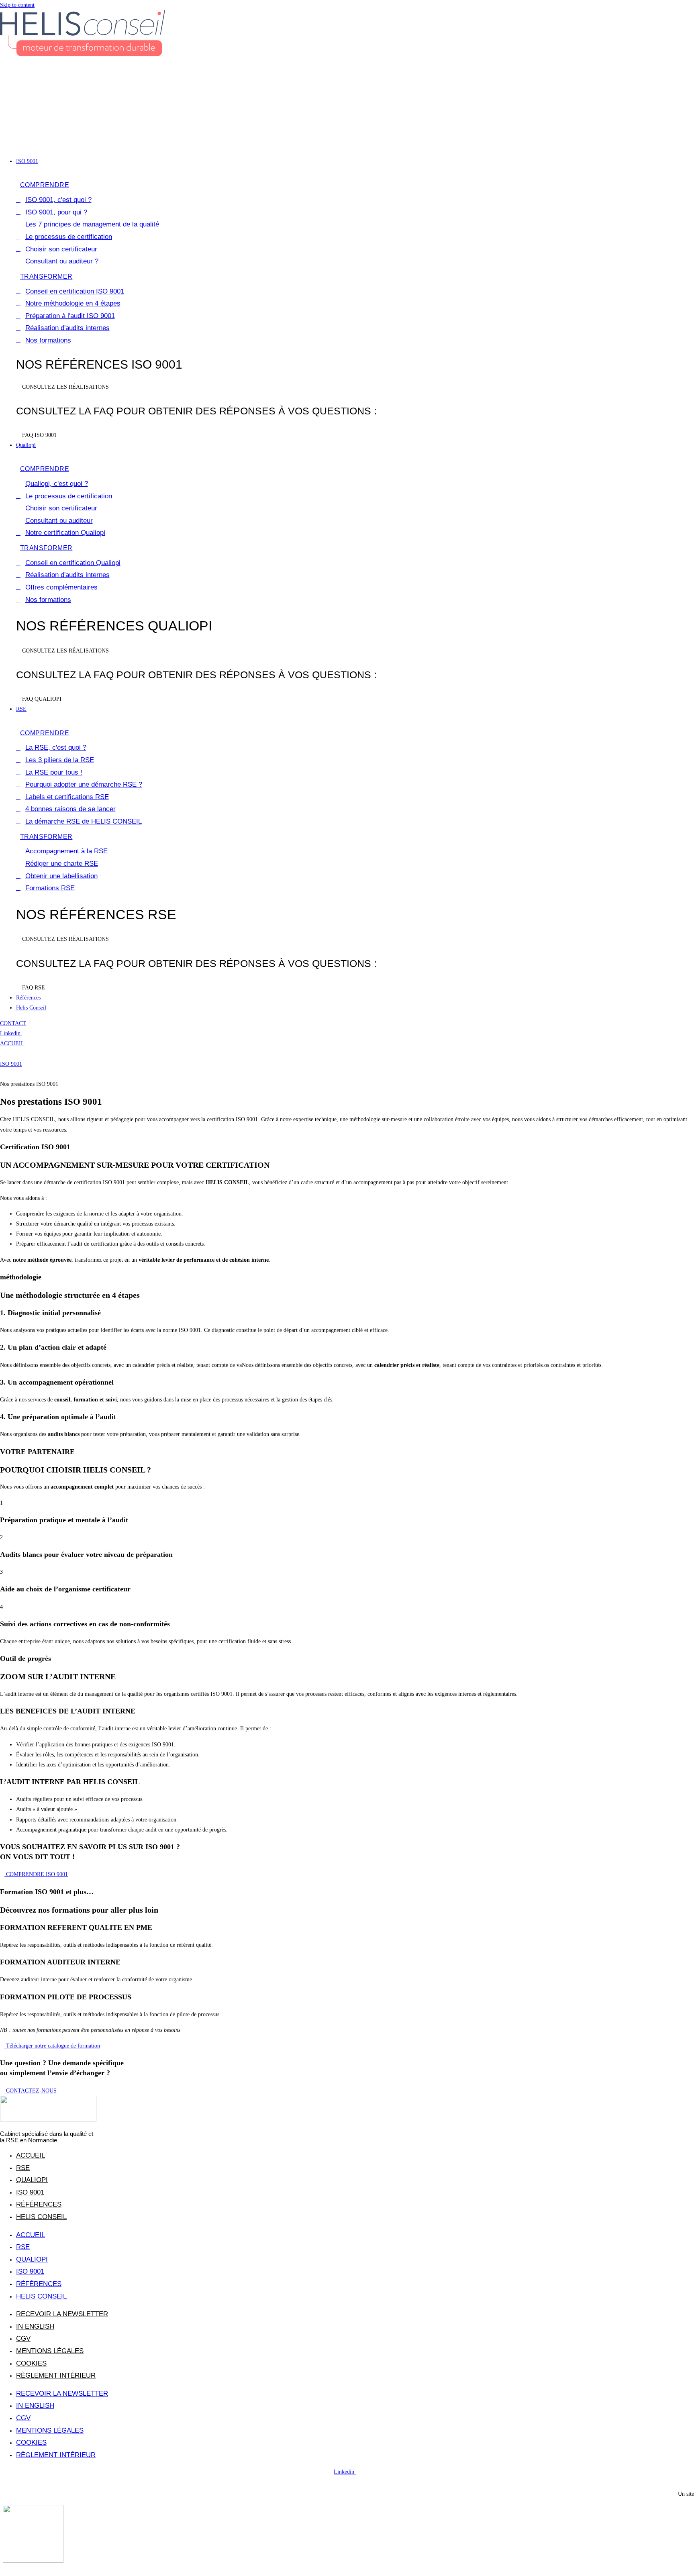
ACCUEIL (12, 1043)
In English (35, 2326)
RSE (23, 2168)
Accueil (31, 2155)
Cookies (31, 2363)
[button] (347, 141)
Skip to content (17, 5)
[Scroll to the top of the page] (2, 2571)
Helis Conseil (41, 2217)
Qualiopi (32, 2180)
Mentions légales (50, 2351)
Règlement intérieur (56, 2375)
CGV (23, 2338)
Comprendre (45, 185)
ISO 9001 (11, 1064)
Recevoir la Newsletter (62, 2314)
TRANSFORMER (46, 276)
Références (39, 2204)
